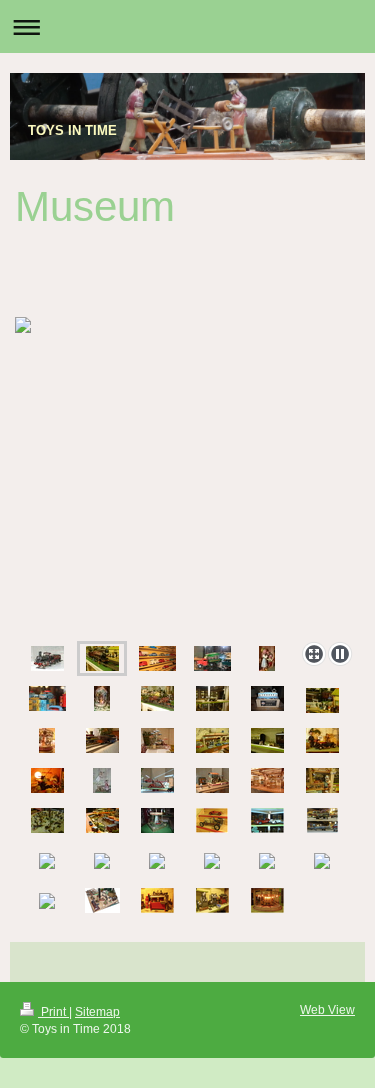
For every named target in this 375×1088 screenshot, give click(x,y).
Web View (327, 1010)
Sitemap (97, 1012)
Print (53, 1012)
